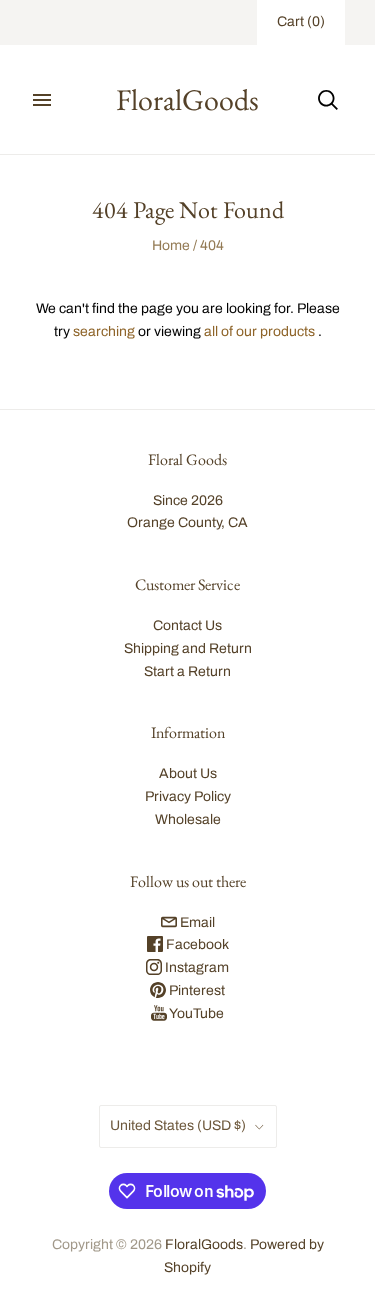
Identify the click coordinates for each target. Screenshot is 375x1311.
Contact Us (187, 625)
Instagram (195, 967)
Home (171, 245)
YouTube (195, 1013)
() (301, 21)
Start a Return (187, 671)
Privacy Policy (188, 796)
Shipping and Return (188, 648)
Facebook (196, 944)
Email (196, 922)
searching (104, 331)
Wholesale (188, 819)
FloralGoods (204, 1244)
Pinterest (195, 990)
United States (178, 1125)
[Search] (328, 100)
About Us (188, 773)
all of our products (259, 331)
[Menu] (42, 100)
